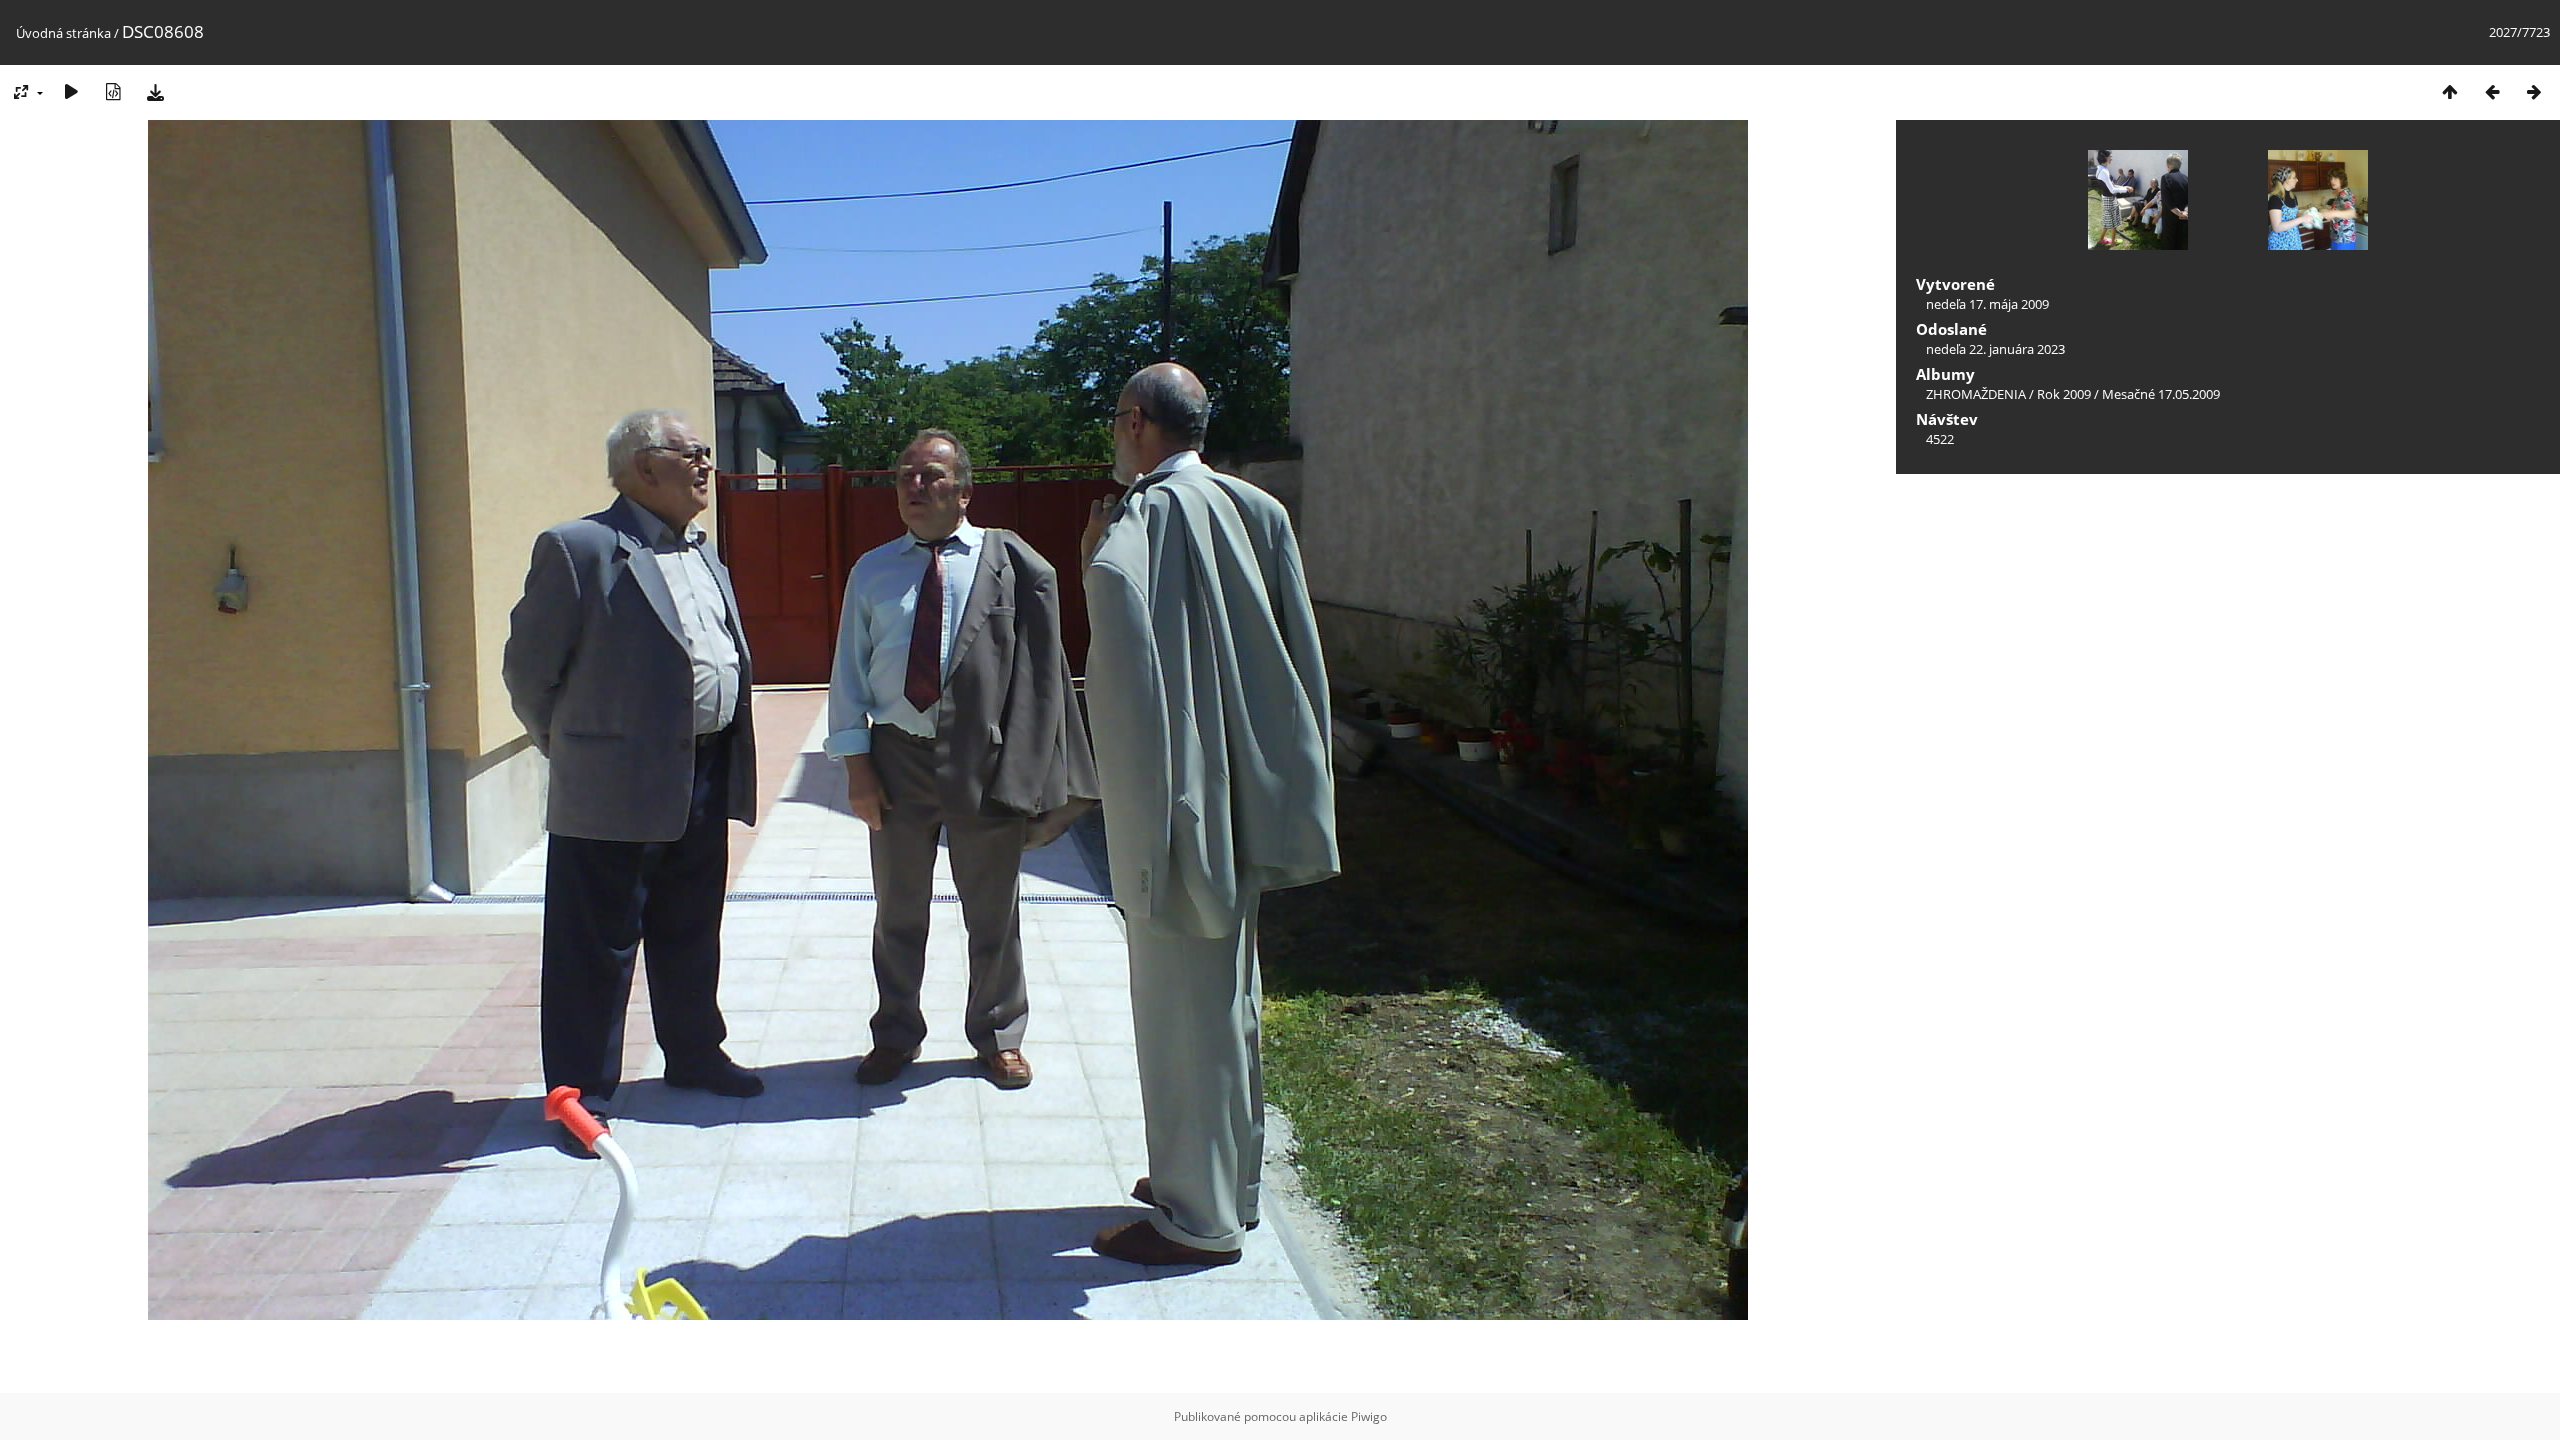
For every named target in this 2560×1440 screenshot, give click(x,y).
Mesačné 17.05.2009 (2161, 394)
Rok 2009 (2064, 394)
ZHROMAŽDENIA (1976, 394)
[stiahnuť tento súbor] (155, 91)
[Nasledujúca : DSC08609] (2534, 91)
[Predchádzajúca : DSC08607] (2492, 91)
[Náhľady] (2450, 91)
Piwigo (1369, 1416)
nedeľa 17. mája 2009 (1987, 304)
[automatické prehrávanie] (71, 91)
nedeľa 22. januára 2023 (1995, 349)
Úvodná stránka (63, 33)
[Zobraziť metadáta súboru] (113, 91)
